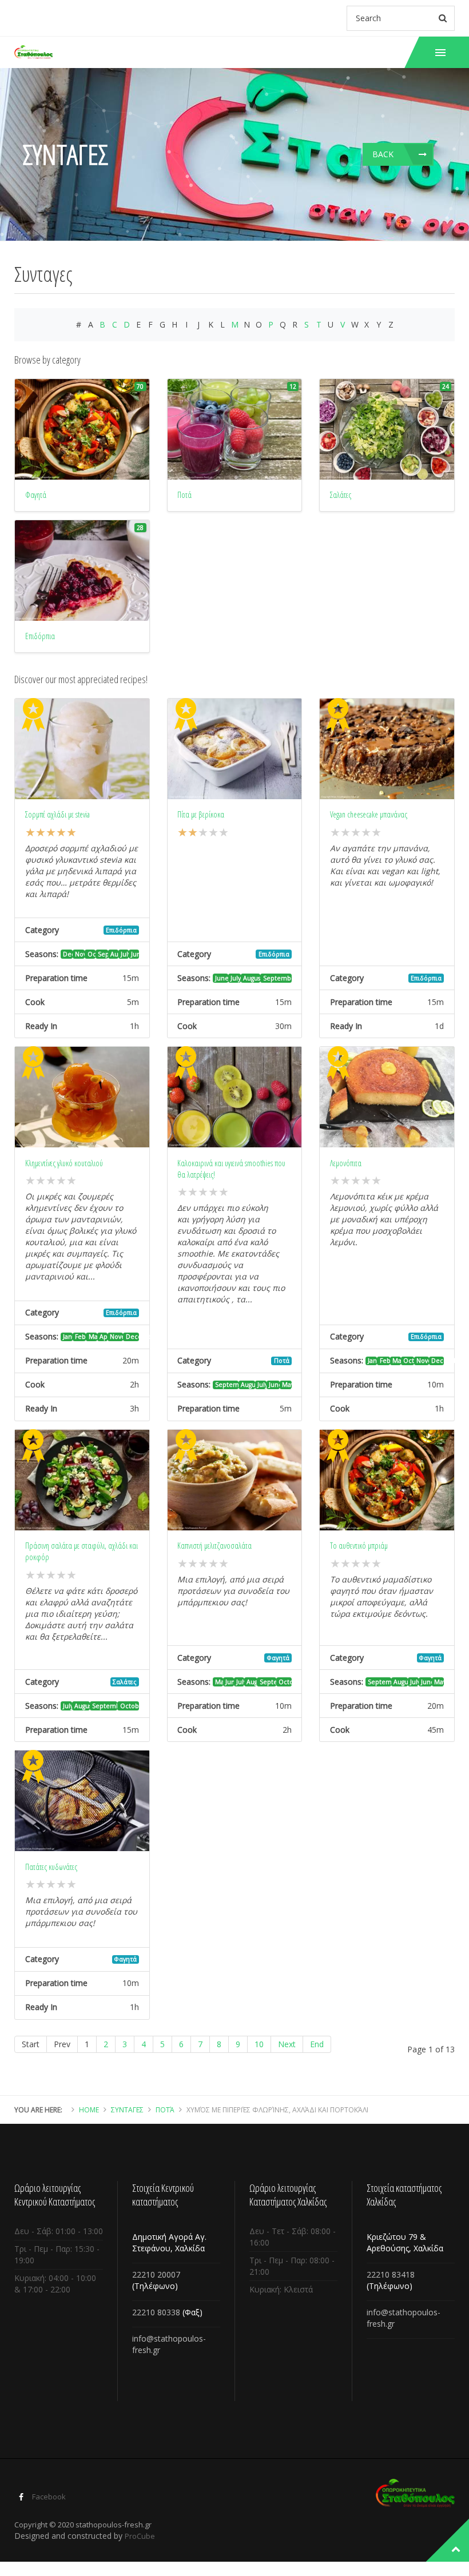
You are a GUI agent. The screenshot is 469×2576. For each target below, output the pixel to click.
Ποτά (282, 1361)
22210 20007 (156, 2274)
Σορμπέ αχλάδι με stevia (57, 814)
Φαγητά (278, 1658)
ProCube (140, 2536)
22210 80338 (156, 2312)
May (287, 1385)
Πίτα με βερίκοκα (201, 814)
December (68, 954)
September (103, 954)
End (317, 2044)
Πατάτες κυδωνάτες (51, 1867)
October (92, 954)
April (104, 1337)
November (80, 954)
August (114, 954)
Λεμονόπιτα (346, 1163)
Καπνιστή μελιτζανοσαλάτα (214, 1546)
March (93, 1337)
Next (287, 2044)
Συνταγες (127, 2110)
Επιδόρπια (121, 930)
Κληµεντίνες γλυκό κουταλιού (64, 1163)
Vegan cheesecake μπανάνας (369, 814)
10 (259, 2044)
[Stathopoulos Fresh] (33, 52)
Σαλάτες (125, 1682)
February (80, 1337)
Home (89, 2110)
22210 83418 (391, 2274)
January (68, 1337)
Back (383, 154)
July (125, 954)
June (135, 954)
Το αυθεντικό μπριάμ (359, 1546)
